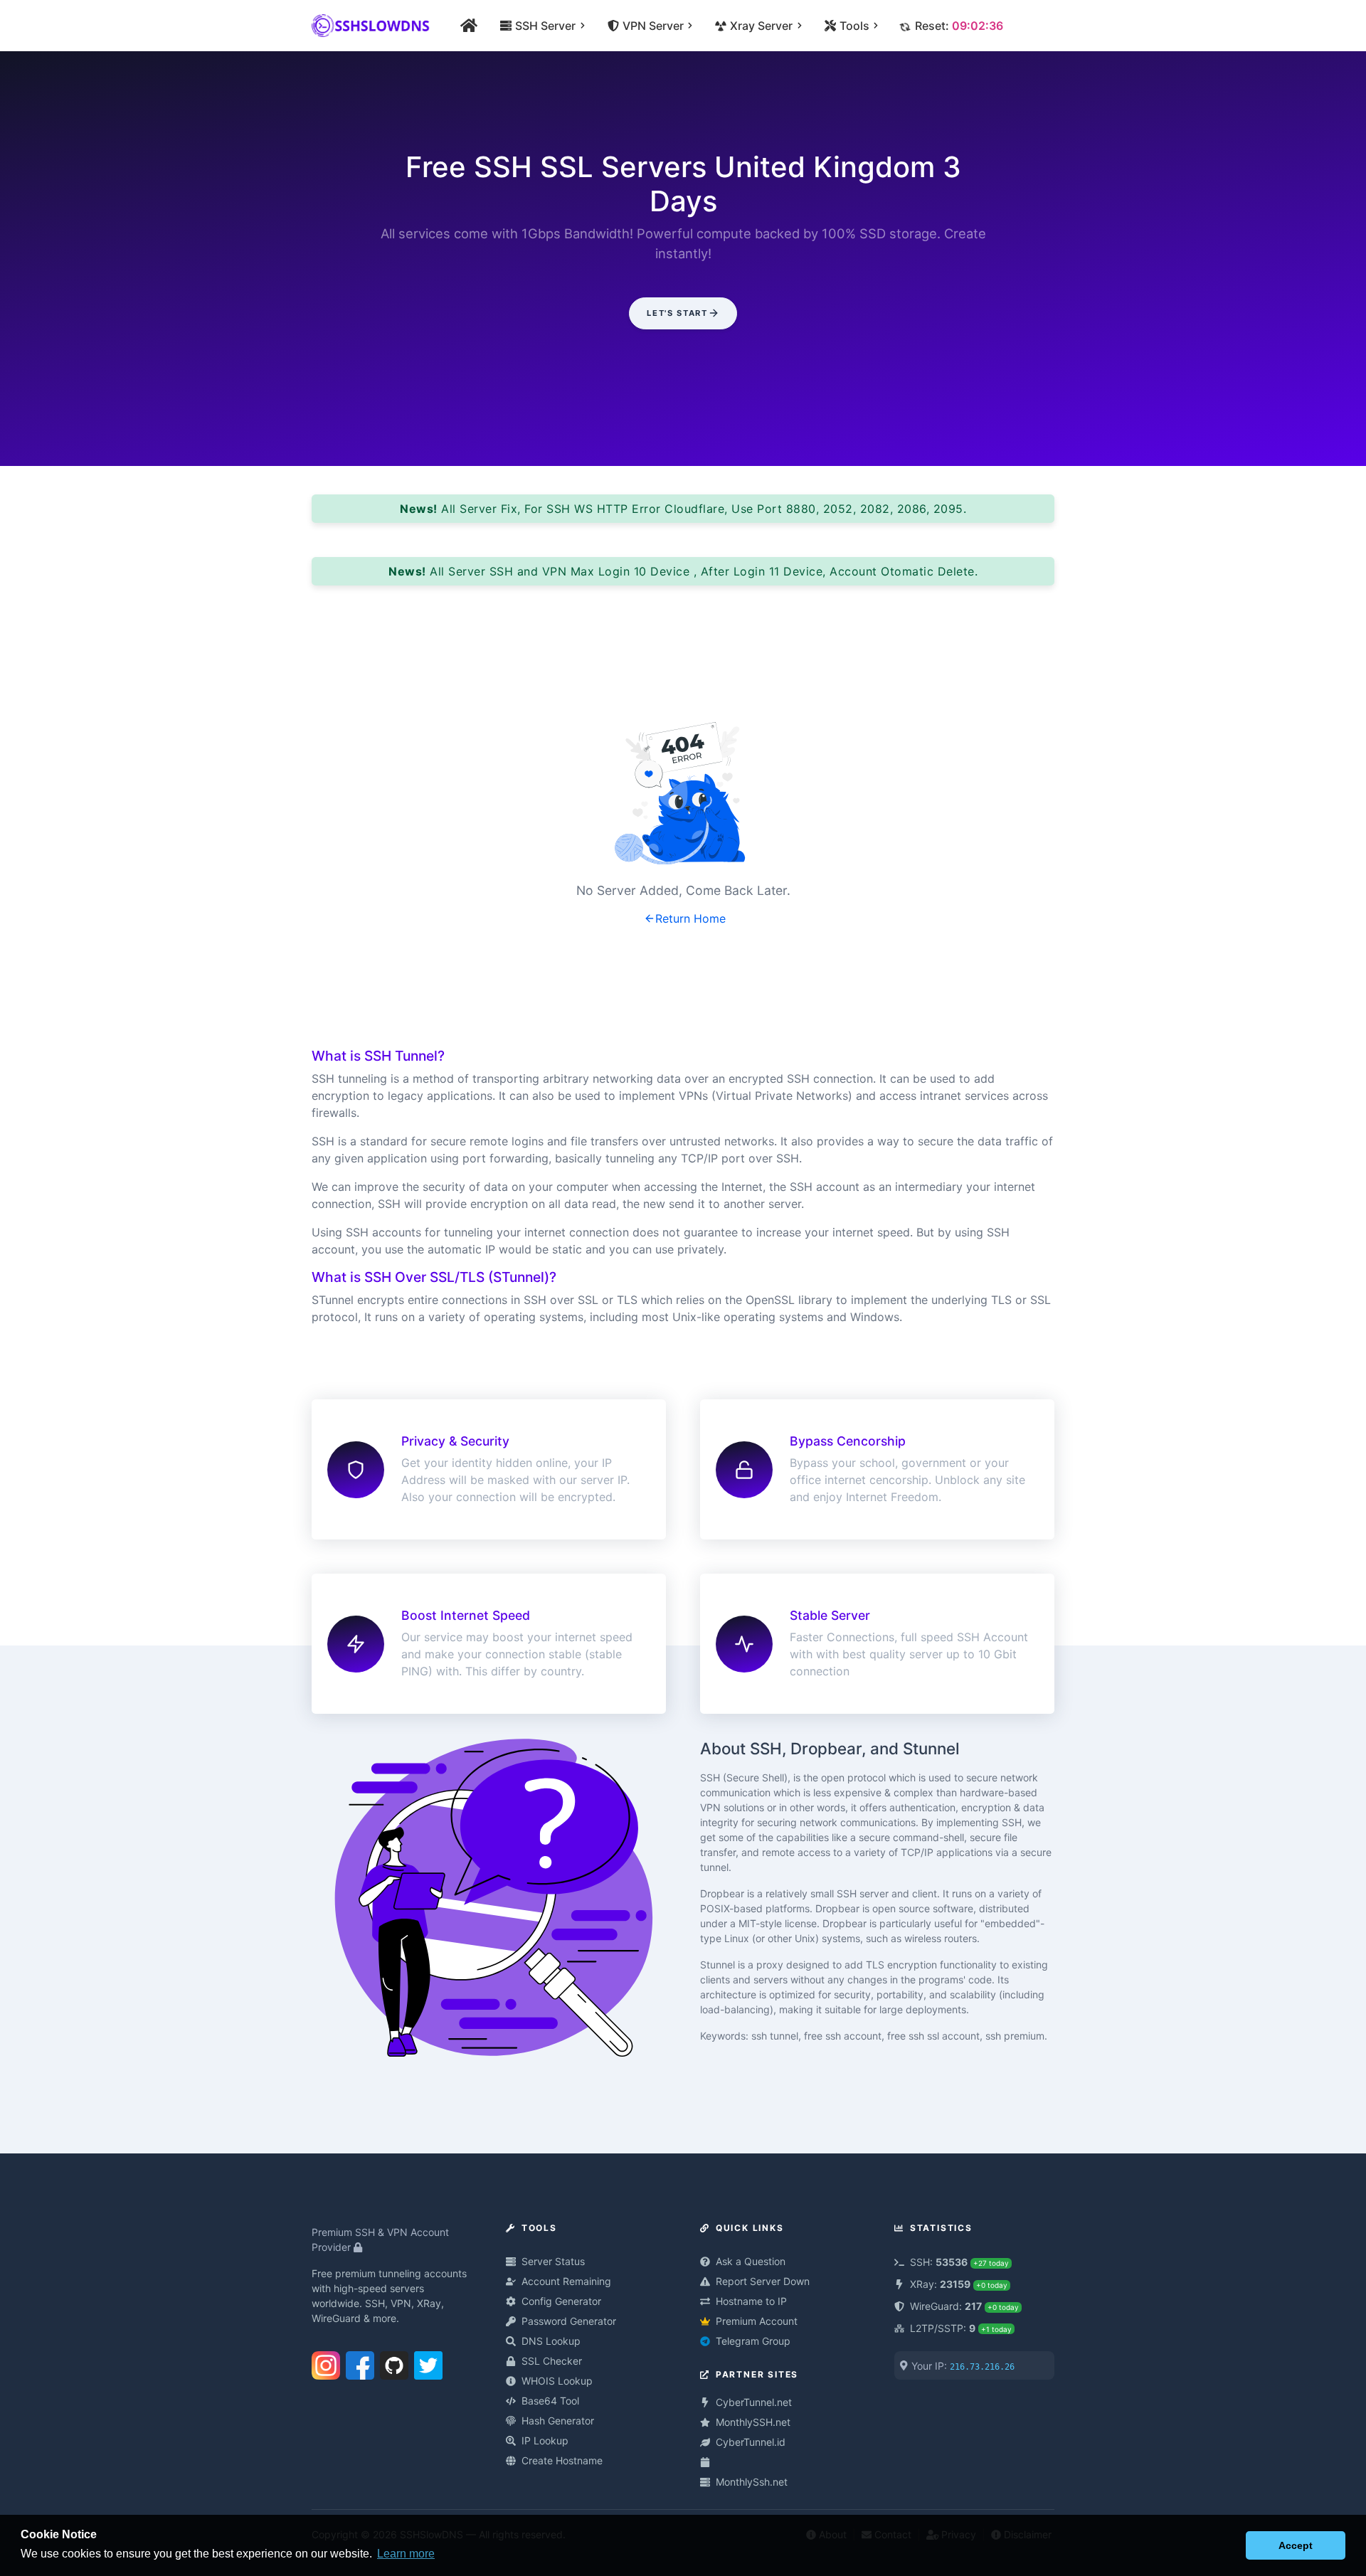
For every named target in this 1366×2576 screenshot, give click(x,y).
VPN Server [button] (653, 26)
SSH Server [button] (545, 26)
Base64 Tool (550, 2401)
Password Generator (569, 2321)
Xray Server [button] (761, 26)
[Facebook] (360, 2363)
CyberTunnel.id (751, 2442)
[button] (1231, 2545)
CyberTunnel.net (754, 2402)
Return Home (690, 918)
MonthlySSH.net (753, 2422)
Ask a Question (751, 2261)
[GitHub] (394, 2363)
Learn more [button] (406, 2554)
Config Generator (561, 2301)
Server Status (553, 2261)
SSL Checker (552, 2361)
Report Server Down (763, 2281)
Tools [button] (854, 26)
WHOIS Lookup (557, 2381)
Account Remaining (566, 2281)
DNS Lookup (551, 2341)
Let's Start (677, 313)
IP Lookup (545, 2440)
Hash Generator (558, 2421)
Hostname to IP (751, 2301)
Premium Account (757, 2321)
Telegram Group (753, 2341)
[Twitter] (428, 2363)
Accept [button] (1296, 2545)
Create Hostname (562, 2460)
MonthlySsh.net (752, 2482)
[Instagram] (326, 2363)
